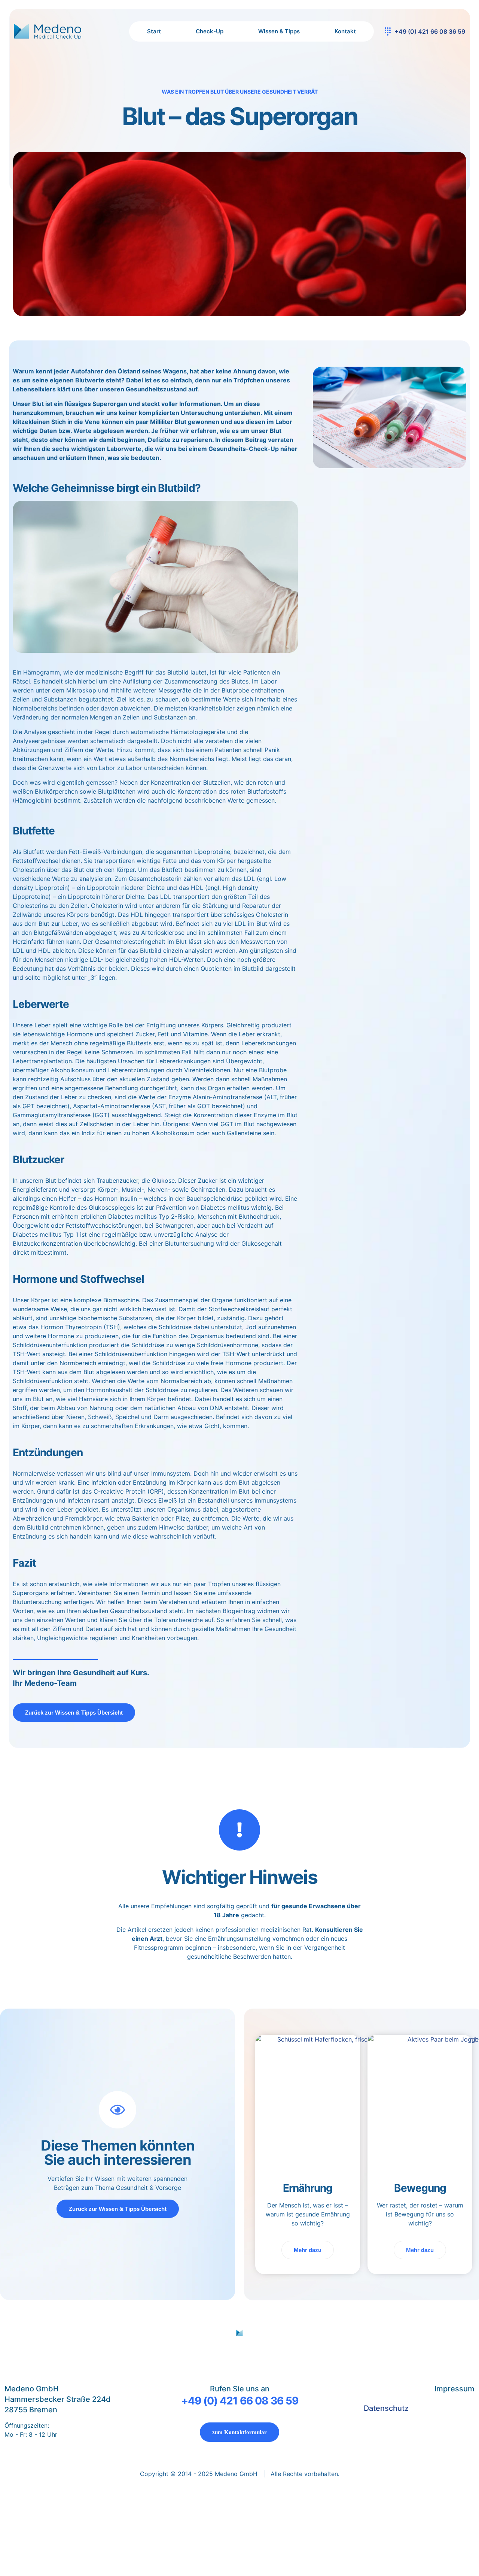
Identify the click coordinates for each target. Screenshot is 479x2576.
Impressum (454, 2389)
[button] (239, 2547)
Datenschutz (386, 2408)
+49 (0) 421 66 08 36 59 (240, 2401)
